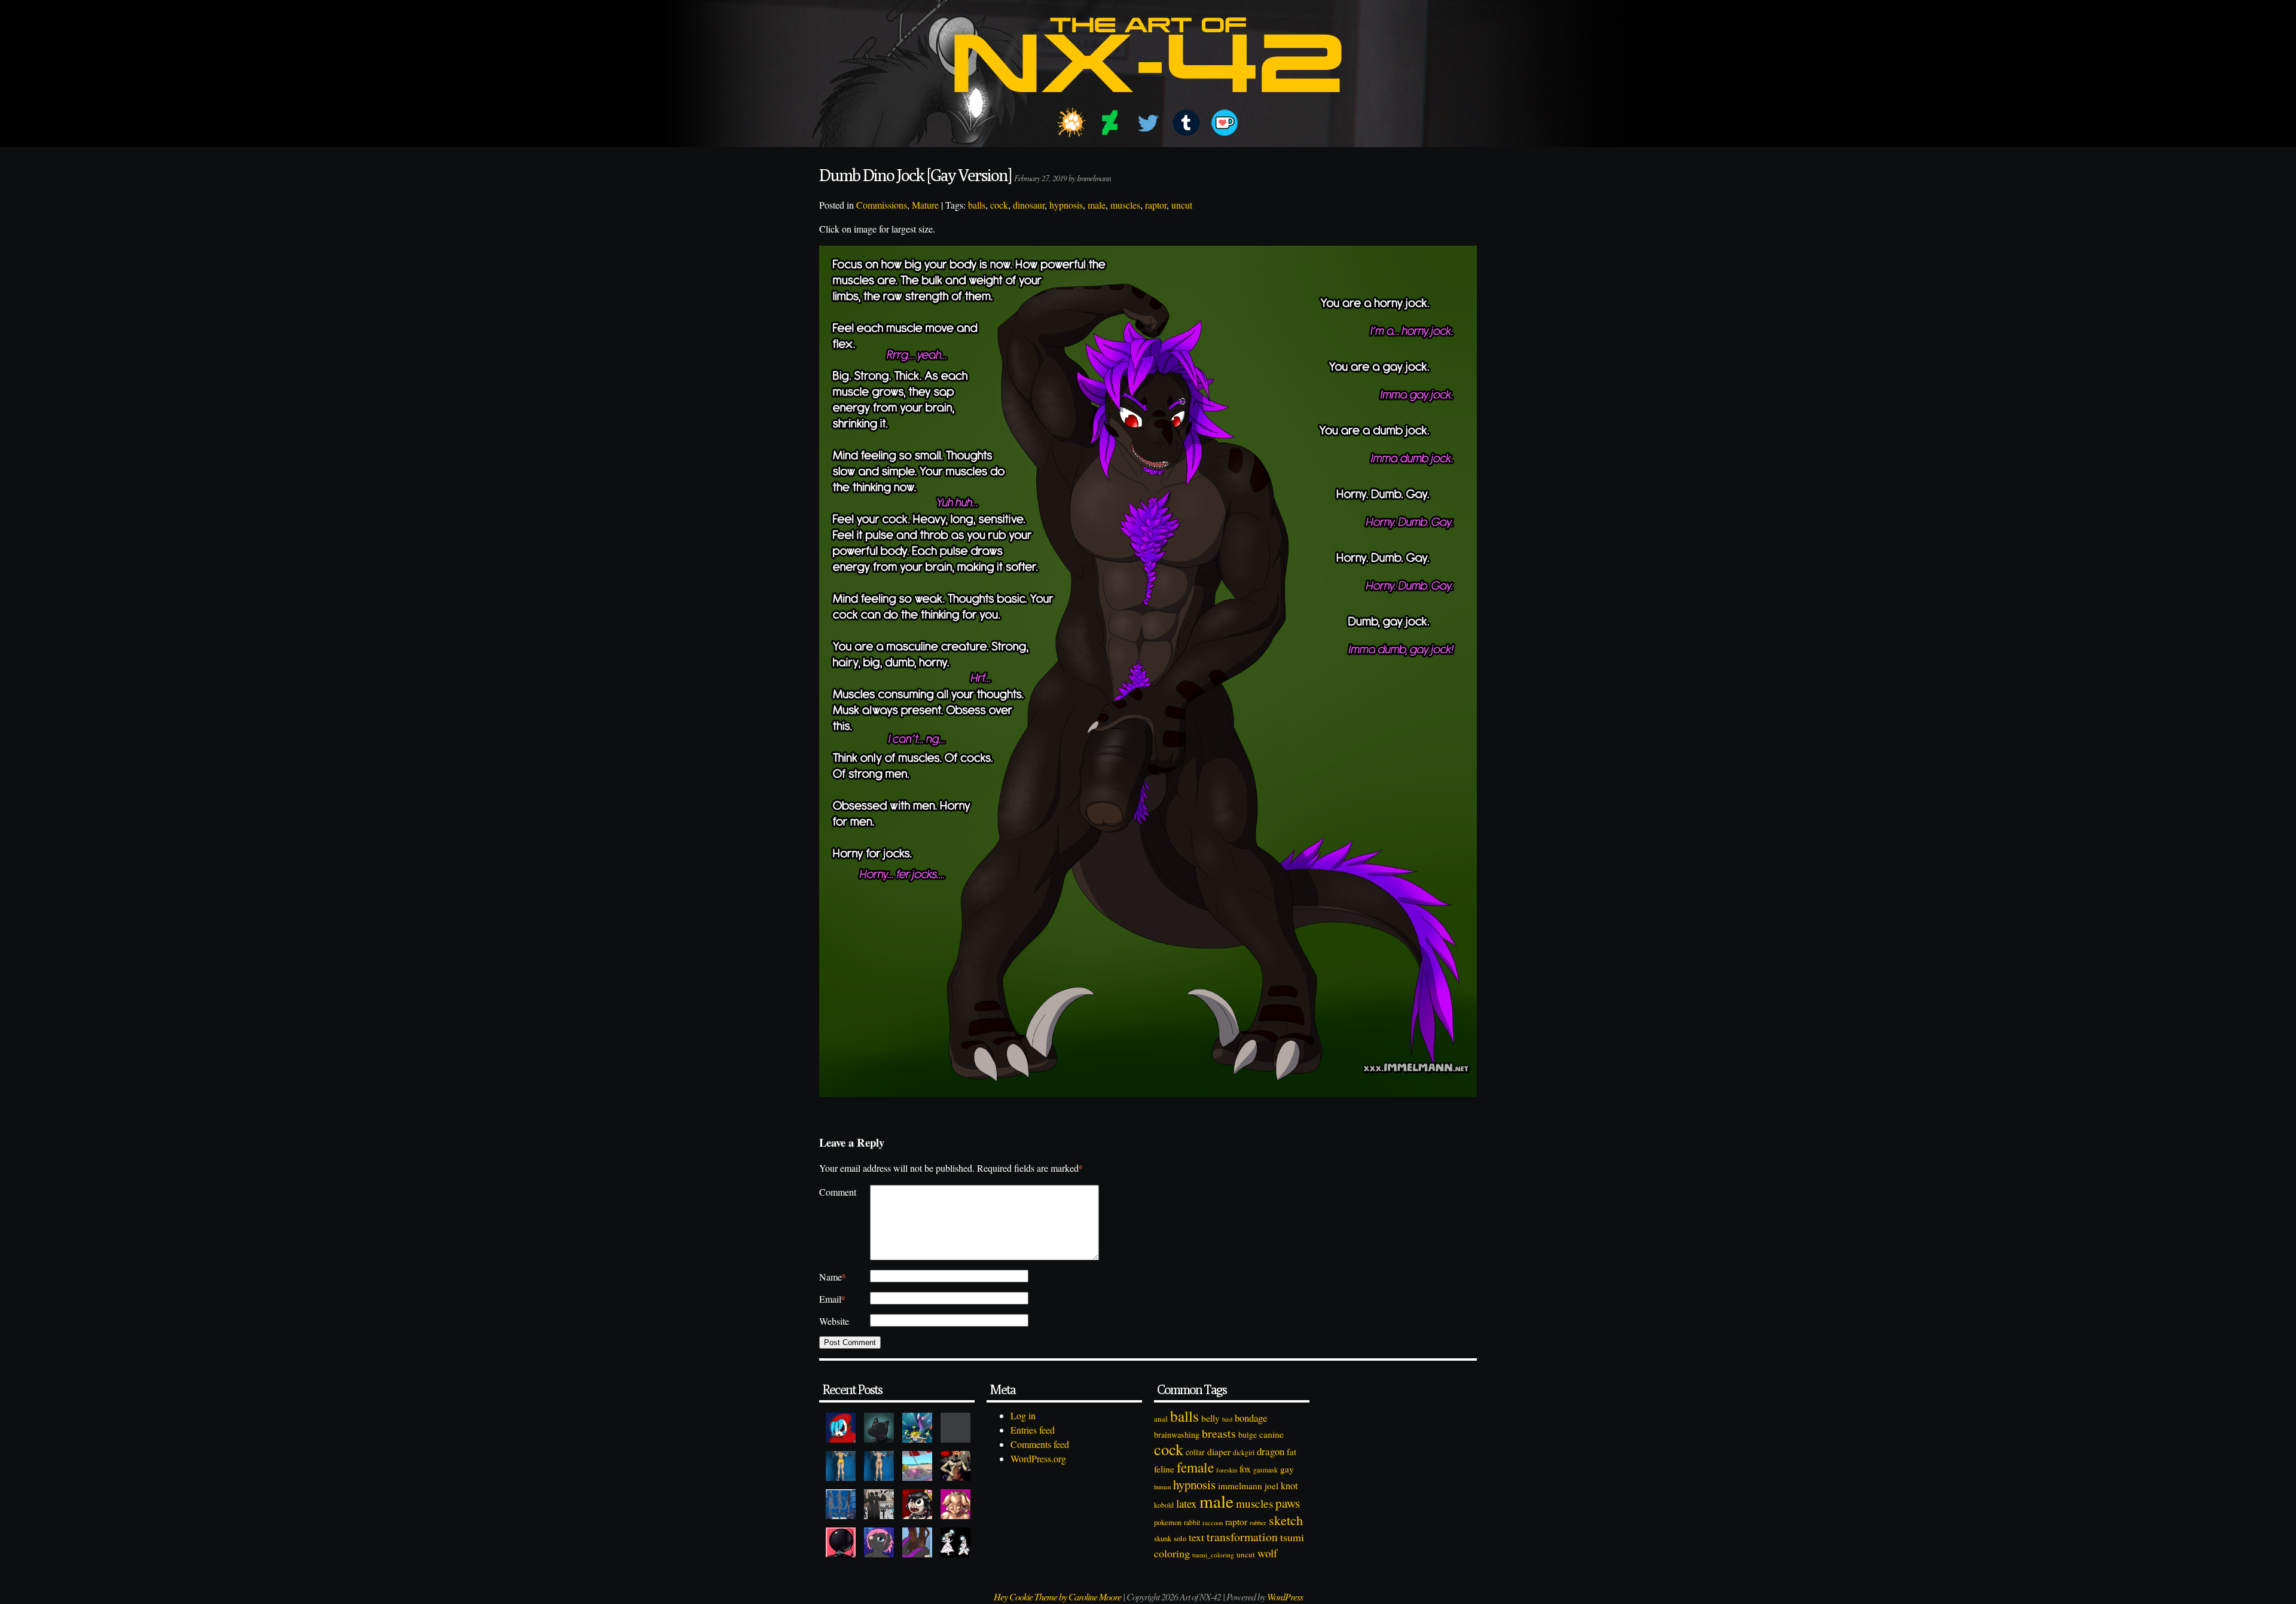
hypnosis (1066, 205)
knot (1289, 1486)
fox (1245, 1469)
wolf (1267, 1553)
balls (977, 205)
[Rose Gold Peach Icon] (955, 1504)
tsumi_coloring (1213, 1555)
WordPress (1285, 1597)
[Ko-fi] (1225, 123)
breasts (1219, 1433)
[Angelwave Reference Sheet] (879, 1504)
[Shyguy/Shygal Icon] (841, 1428)
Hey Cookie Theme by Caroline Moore (1057, 1597)
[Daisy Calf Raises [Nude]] (879, 1466)
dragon (1271, 1451)
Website (834, 1321)
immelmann (1240, 1486)
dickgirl (1244, 1452)
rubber (1258, 1522)
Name (833, 1277)
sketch (1286, 1520)
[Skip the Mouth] (955, 1428)
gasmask (1265, 1470)
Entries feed (1033, 1430)
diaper (1219, 1451)
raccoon (1213, 1523)
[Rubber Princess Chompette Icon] (917, 1504)
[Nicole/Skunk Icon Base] (879, 1542)
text (1196, 1537)
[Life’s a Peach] (917, 1466)
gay (1287, 1469)
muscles (1125, 205)
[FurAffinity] (1071, 123)
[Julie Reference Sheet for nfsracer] (841, 1504)
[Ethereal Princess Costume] (955, 1542)
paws (1288, 1503)
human (1162, 1487)
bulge (1248, 1435)
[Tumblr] (1186, 123)
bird (1227, 1419)
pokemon (1168, 1522)
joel (1271, 1486)
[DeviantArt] (1110, 123)
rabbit (1192, 1522)
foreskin (1227, 1470)
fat (1291, 1452)
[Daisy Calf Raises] (841, 1466)
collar (1195, 1452)
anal (1161, 1419)
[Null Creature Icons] (879, 1428)
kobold (1164, 1505)
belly (1210, 1418)
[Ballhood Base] (841, 1542)
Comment (838, 1192)
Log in (1023, 1415)
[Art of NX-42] (1148, 101)
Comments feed (1040, 1444)
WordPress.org (1038, 1458)
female (1195, 1467)
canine (1271, 1434)
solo (1180, 1538)
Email (832, 1299)
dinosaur (1029, 205)
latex (1187, 1503)
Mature (925, 205)
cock (999, 205)
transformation (1242, 1537)
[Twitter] (1148, 123)
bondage (1251, 1418)
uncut (1182, 205)
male (1097, 205)
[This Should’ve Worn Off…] (917, 1542)
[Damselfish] (917, 1428)
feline (1164, 1469)
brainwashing (1177, 1435)
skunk (1163, 1539)
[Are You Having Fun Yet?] (955, 1466)
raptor (1156, 205)
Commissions (882, 205)
